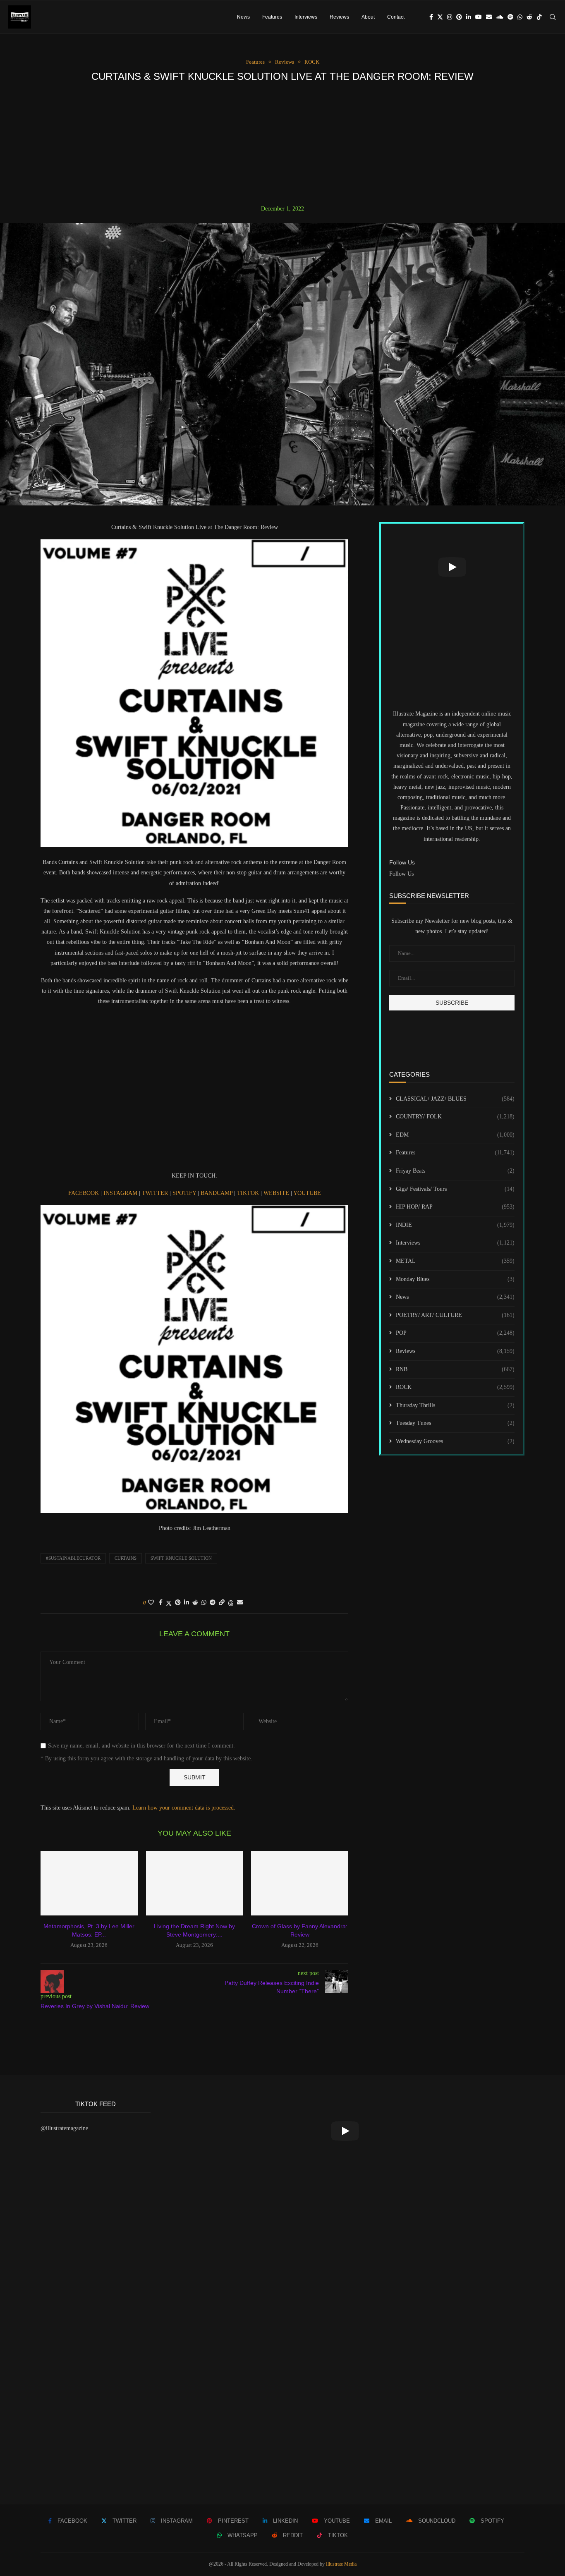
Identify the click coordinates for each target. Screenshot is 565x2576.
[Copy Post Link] (222, 1603)
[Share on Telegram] (213, 1603)
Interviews (306, 17)
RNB (455, 1369)
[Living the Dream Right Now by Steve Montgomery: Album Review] (195, 1883)
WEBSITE (277, 1193)
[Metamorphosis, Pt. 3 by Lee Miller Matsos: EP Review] (89, 1883)
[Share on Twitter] (169, 1603)
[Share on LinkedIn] (187, 1603)
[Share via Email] (240, 1603)
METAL (455, 1261)
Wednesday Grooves (455, 1441)
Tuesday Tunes (455, 1423)
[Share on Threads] (231, 1603)
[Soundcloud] (500, 17)
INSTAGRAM (121, 1193)
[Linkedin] (469, 17)
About (368, 17)
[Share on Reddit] (195, 1603)
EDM (455, 1135)
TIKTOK (249, 1193)
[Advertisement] (282, 144)
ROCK (455, 1387)
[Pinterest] (459, 17)
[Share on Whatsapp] (204, 1603)
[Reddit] (529, 17)
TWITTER (156, 1193)
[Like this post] (151, 1603)
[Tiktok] (539, 17)
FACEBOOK (84, 1193)
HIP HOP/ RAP (455, 1207)
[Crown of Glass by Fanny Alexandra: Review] (300, 1883)
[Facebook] (431, 17)
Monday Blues (455, 1279)
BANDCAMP (217, 1193)
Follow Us (401, 874)
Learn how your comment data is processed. (184, 1808)
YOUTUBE (307, 1193)
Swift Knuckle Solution (181, 1558)
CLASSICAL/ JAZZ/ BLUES (455, 1099)
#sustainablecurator (73, 1558)
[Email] (489, 17)
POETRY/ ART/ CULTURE (455, 1315)
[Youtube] (479, 17)
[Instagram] (450, 17)
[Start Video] (452, 567)
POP (455, 1333)
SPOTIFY (185, 1193)
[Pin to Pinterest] (178, 1603)
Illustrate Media (341, 2564)
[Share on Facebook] (161, 1603)
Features (272, 17)
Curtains (126, 1558)
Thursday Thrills (455, 1405)
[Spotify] (510, 17)
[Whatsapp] (520, 17)
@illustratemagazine (64, 2128)
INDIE (455, 1225)
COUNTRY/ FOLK (455, 1117)
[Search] (553, 17)
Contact (396, 17)
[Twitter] (440, 17)
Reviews (339, 17)
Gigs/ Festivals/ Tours (455, 1189)
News (243, 17)
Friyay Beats (455, 1171)
